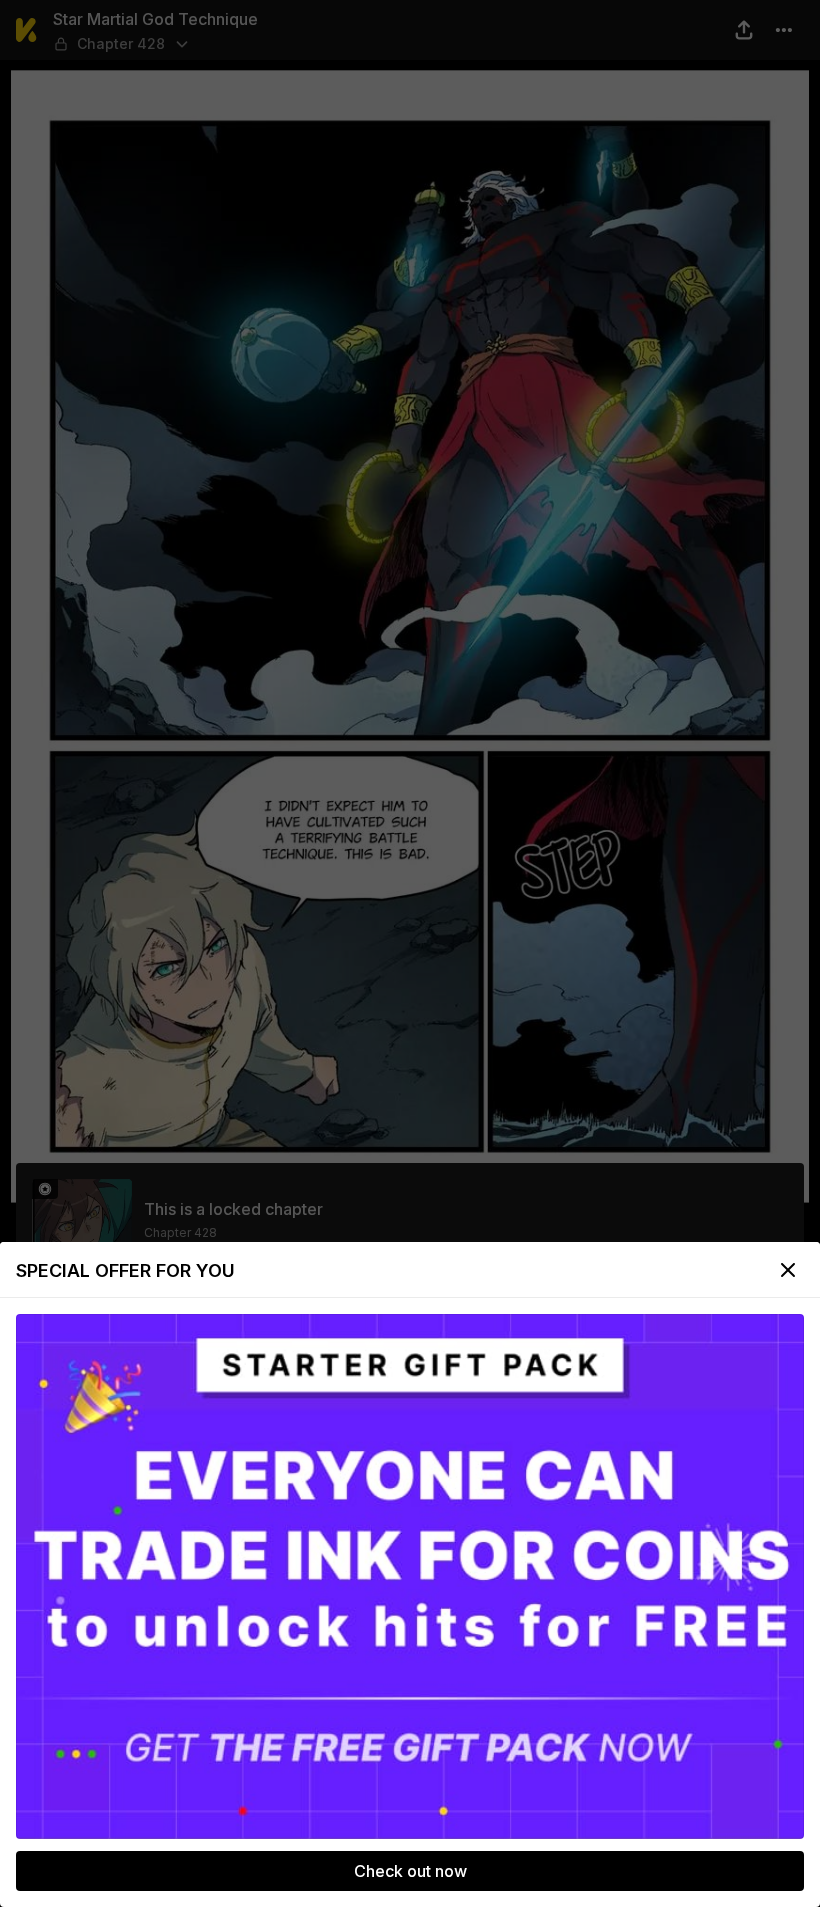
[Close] (788, 1270)
